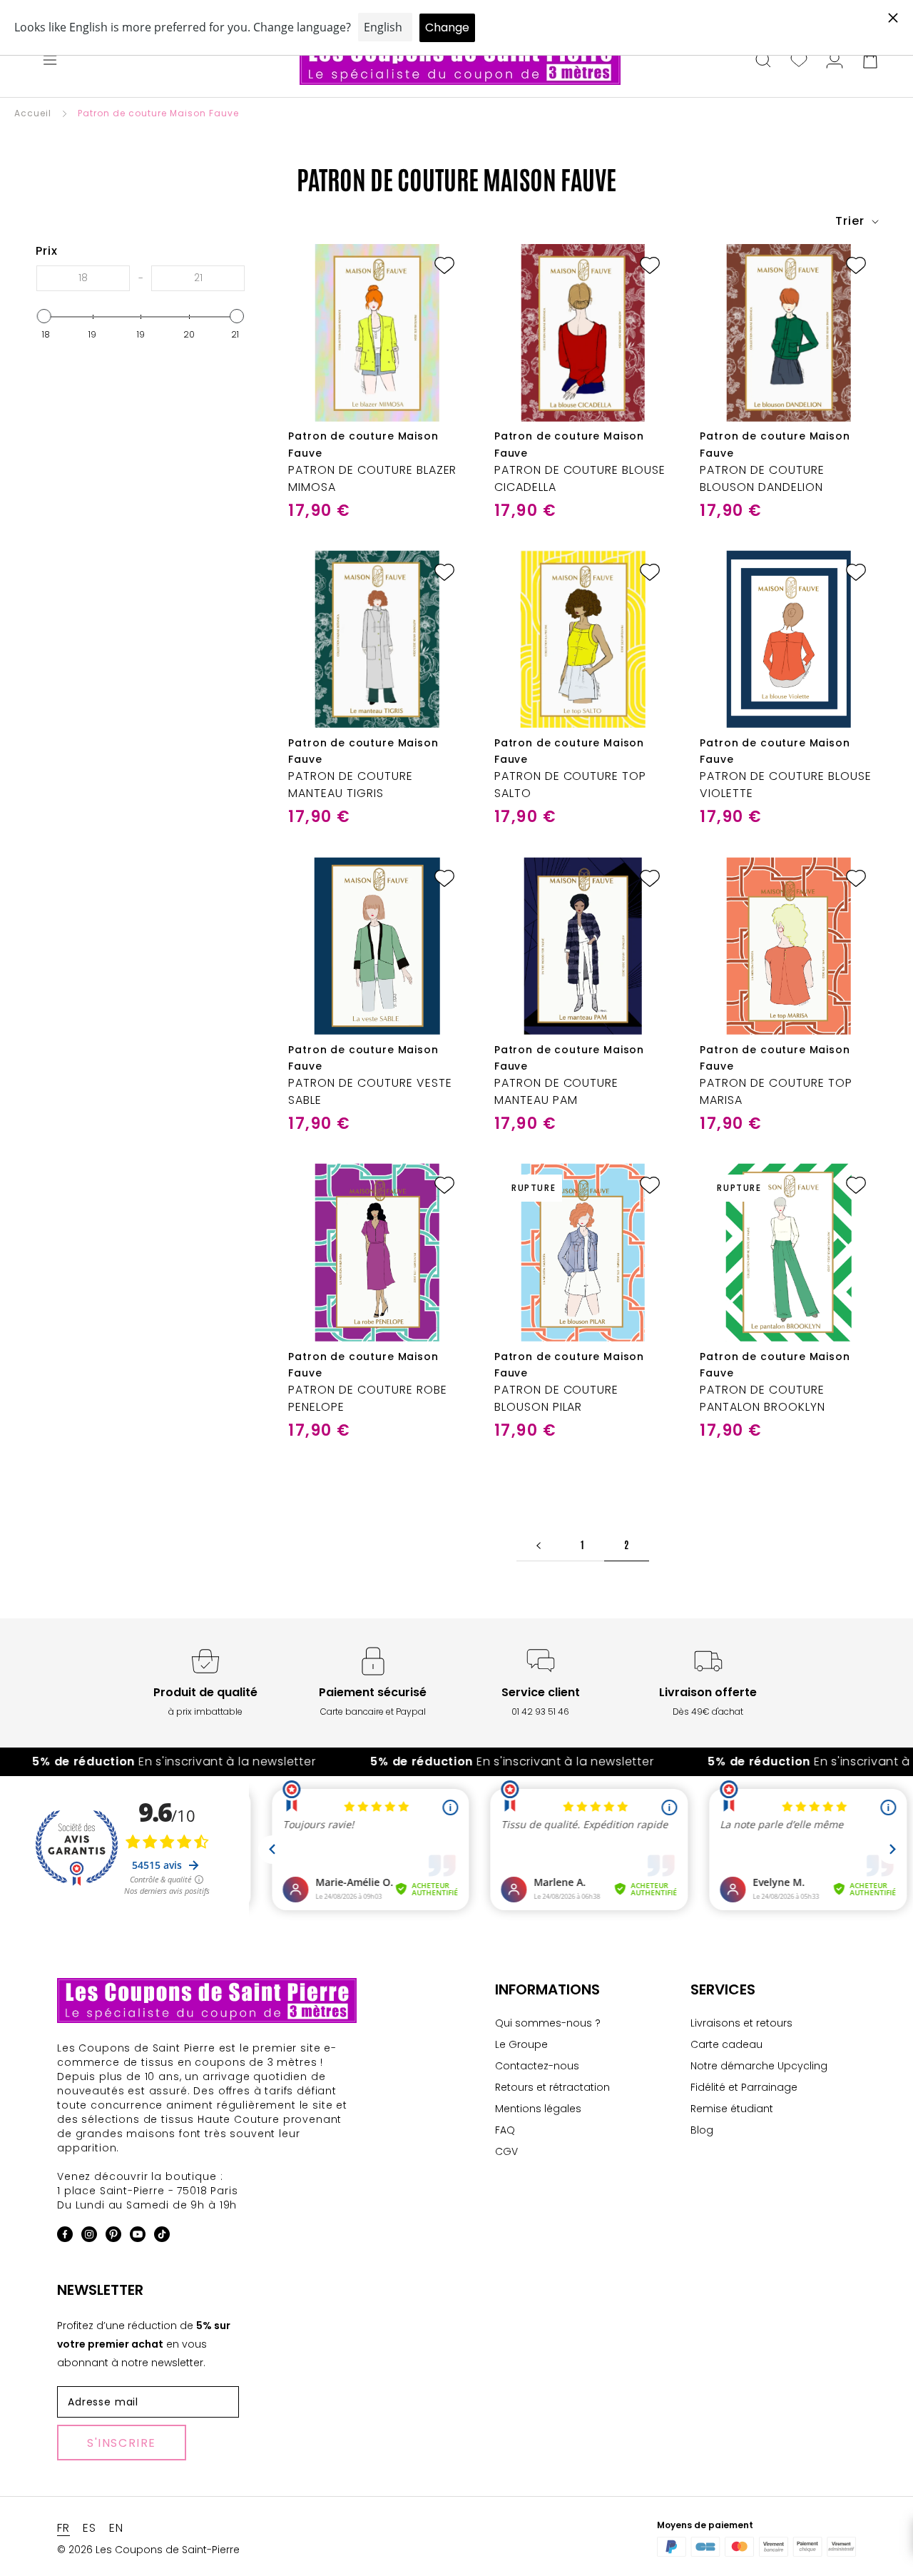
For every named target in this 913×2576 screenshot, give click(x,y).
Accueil (33, 113)
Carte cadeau (726, 2044)
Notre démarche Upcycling (759, 2066)
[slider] (44, 316)
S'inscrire (122, 2443)
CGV (506, 2151)
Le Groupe (521, 2044)
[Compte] (835, 61)
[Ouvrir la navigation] (50, 61)
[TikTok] (162, 2237)
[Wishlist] (799, 61)
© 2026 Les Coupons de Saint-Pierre (148, 2550)
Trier (852, 221)
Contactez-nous (537, 2066)
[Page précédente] (539, 1545)
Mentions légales (538, 2109)
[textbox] (83, 278)
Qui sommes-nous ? (548, 2023)
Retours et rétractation (552, 2087)
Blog (702, 2130)
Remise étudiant (732, 2109)
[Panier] (870, 61)
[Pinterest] (113, 2237)
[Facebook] (65, 2237)
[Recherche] (763, 61)
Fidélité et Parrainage (744, 2087)
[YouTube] (138, 2237)
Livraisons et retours (741, 2023)
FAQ (505, 2130)
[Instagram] (89, 2237)
